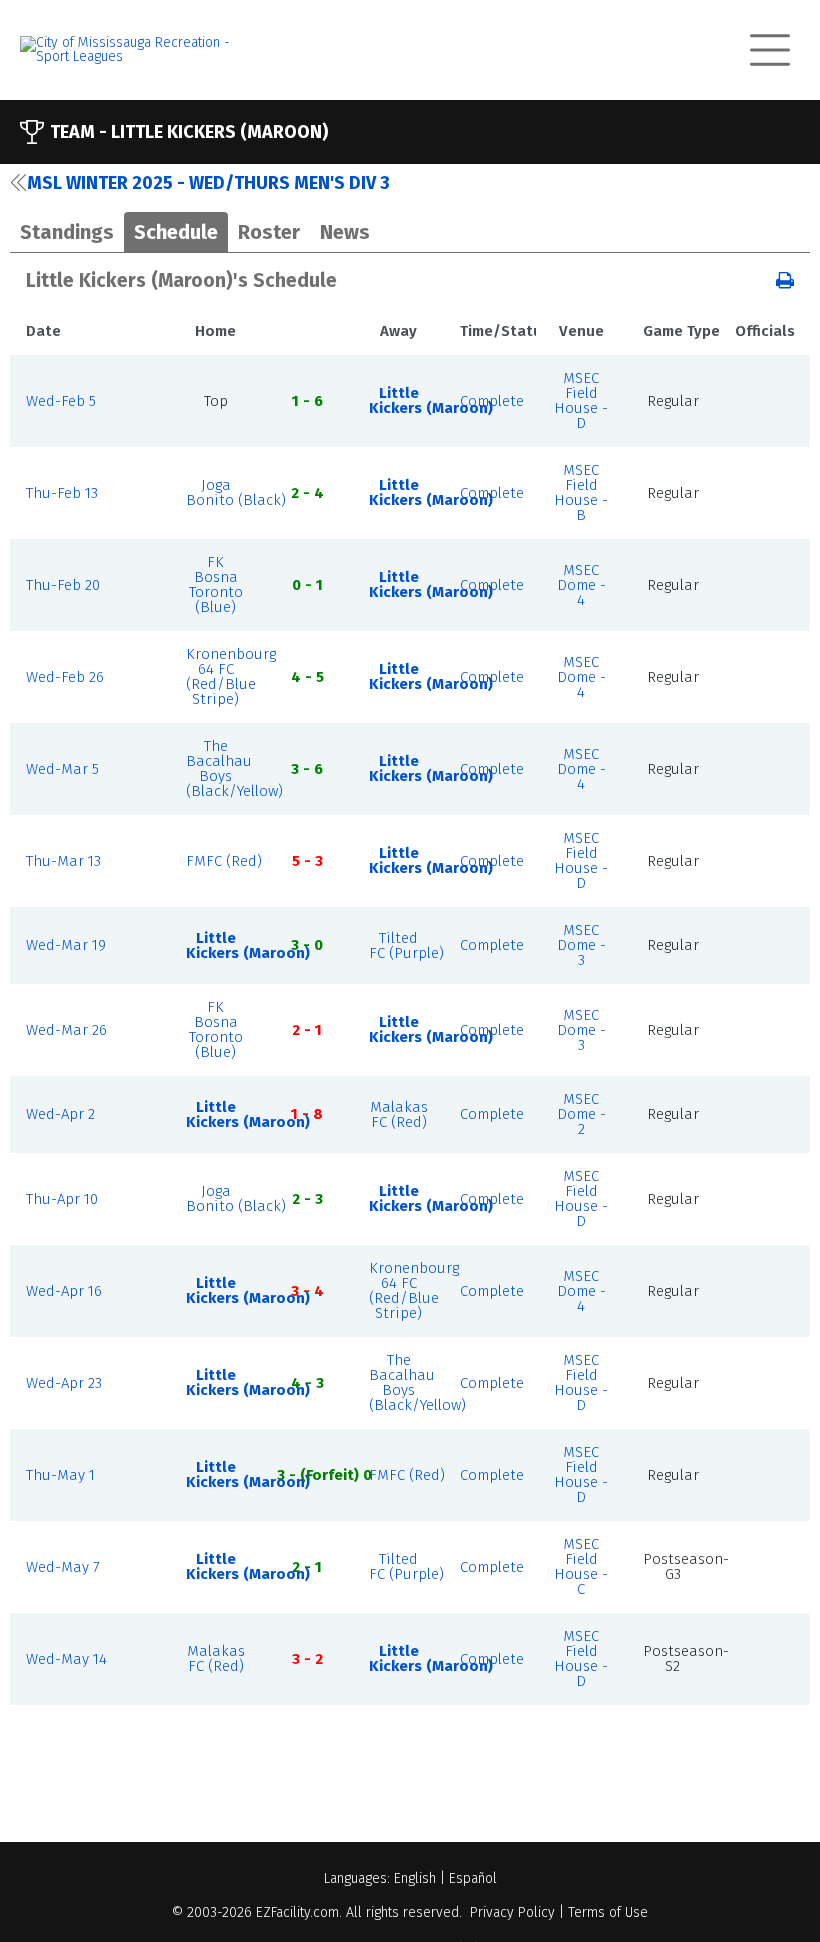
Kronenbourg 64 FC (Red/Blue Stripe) (231, 676)
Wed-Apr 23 (64, 1383)
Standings (67, 232)
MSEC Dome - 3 (581, 945)
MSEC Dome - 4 (581, 585)
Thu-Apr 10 (62, 1199)
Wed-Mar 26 (66, 1030)
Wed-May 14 (66, 1659)
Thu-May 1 (60, 1475)
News (345, 232)
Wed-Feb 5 (61, 401)
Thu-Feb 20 (63, 585)
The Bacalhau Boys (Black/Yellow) (234, 768)
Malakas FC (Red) (399, 1114)
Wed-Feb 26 (65, 677)
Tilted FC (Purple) (406, 945)
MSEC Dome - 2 (581, 1114)
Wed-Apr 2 (60, 1114)
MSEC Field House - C (581, 1566)
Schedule (176, 232)
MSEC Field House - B (581, 492)
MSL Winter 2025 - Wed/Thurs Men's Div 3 (208, 183)
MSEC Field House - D (581, 400)
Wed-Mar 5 (62, 769)
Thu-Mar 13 (63, 861)
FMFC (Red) (224, 861)
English (415, 1878)
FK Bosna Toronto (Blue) (216, 584)
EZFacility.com (297, 1912)
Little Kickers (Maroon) (431, 400)
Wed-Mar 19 (66, 945)
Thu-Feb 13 (62, 493)
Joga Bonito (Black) (236, 492)
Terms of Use (608, 1912)
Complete (492, 401)
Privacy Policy (512, 1912)
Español (473, 1878)
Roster (269, 232)
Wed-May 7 (63, 1567)
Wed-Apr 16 (64, 1291)
